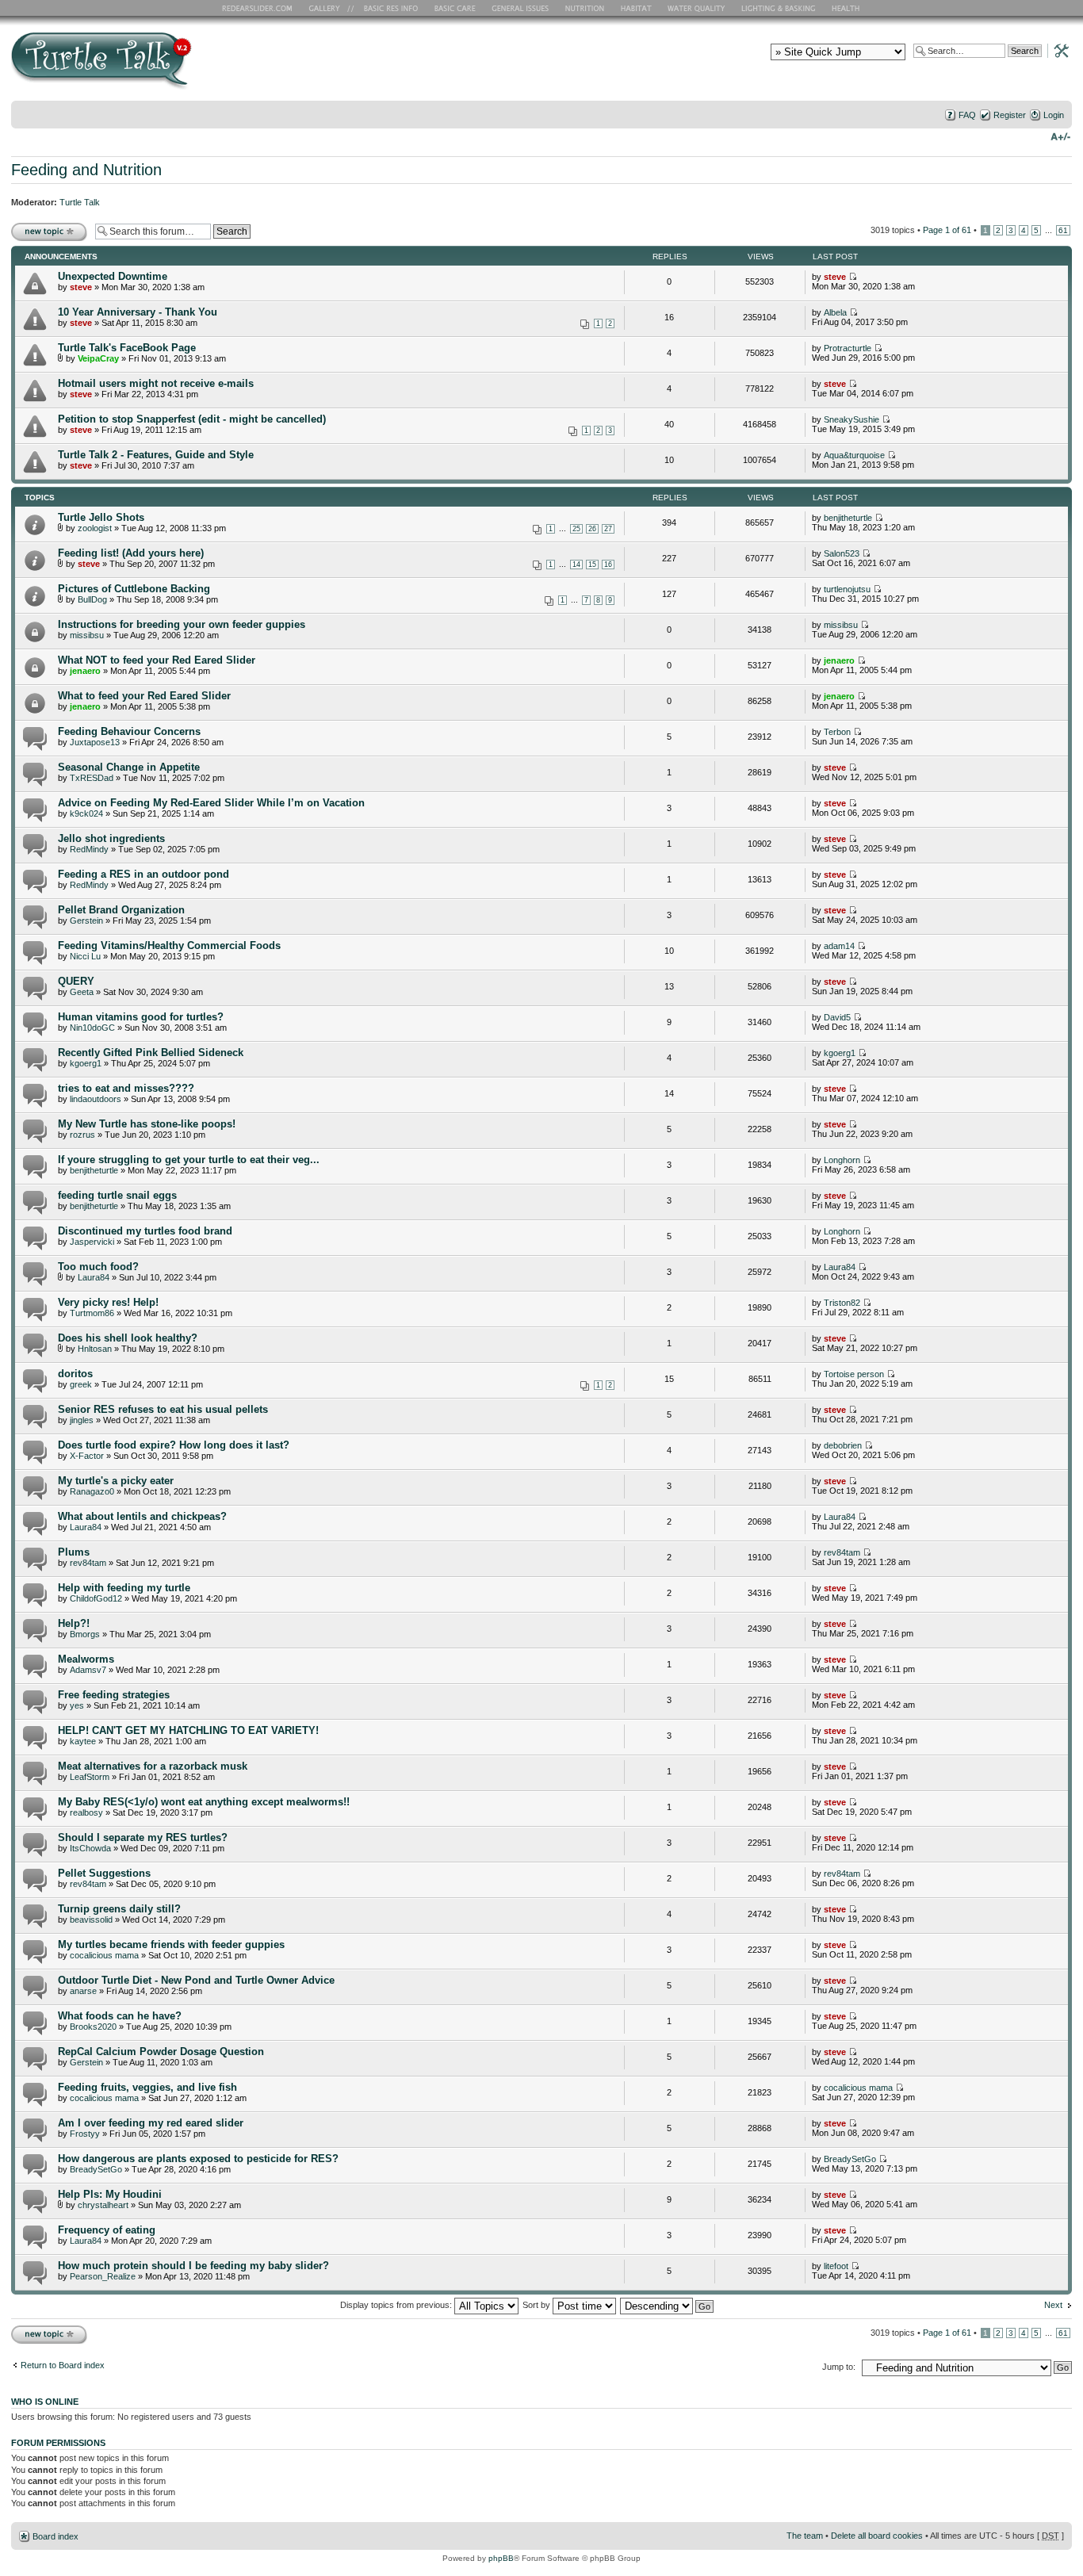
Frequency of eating (107, 2230)
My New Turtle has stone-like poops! (147, 1124)
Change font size (1060, 136)
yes (77, 1705)
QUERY (76, 981)
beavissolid (91, 1920)
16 (608, 565)
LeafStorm (90, 1777)
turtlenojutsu (847, 589)
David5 (837, 1017)
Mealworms (86, 1659)
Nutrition (587, 8)
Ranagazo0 (92, 1491)
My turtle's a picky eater (116, 1481)
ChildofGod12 (96, 1598)
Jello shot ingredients (111, 838)
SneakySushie (851, 419)
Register (1010, 115)
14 (576, 565)
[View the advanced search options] (1057, 50)
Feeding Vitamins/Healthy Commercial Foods (169, 945)
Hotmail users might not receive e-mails (156, 383)
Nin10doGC (92, 1028)
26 (592, 529)
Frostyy (85, 2134)
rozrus (82, 1135)
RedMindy (89, 849)
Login (1054, 115)
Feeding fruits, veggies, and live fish (147, 2087)
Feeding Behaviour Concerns (129, 731)
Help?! (74, 1623)
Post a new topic (43, 226)
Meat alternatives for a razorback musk (153, 1766)
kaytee (83, 1741)
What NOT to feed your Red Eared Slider (157, 660)
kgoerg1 (86, 1063)
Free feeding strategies (114, 1695)
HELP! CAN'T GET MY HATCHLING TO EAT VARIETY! (188, 1730)
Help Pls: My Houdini (110, 2194)
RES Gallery (329, 8)
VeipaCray (98, 358)
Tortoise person (854, 1374)
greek (81, 1384)
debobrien (843, 1445)
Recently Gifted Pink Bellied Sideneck (151, 1053)
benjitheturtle (848, 518)
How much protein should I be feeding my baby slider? (193, 2266)
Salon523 (842, 553)
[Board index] (215, 66)
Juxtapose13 (95, 742)
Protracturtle (848, 348)
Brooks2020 (93, 2027)
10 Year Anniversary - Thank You (138, 312)
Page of (947, 230)
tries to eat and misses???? (126, 1088)
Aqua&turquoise (854, 455)
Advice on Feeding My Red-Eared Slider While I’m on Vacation (211, 803)
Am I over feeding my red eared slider (151, 2123)
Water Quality (696, 8)
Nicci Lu (85, 956)
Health (847, 8)
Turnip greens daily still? (119, 1909)
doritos (75, 1374)
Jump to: (839, 2367)
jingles (82, 1420)
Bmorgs (85, 1634)
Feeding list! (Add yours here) (131, 553)
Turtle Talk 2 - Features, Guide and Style (156, 455)
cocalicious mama (104, 1955)
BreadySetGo (96, 2169)
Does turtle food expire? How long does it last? (174, 1445)
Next (1053, 2305)
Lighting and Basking (779, 8)
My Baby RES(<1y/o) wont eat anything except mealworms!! (204, 1802)
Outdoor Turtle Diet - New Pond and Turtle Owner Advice (196, 1980)
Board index (55, 2536)
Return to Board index (63, 2365)
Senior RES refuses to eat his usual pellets (163, 1409)
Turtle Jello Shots (101, 517)
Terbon (837, 732)
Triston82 (842, 1303)
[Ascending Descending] (668, 2305)
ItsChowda (90, 1848)
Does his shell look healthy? (128, 1338)
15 (592, 565)
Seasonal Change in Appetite (129, 767)
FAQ (967, 115)
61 (1063, 230)
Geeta (82, 992)
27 (608, 529)
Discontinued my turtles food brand (145, 1231)
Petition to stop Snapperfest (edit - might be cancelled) (192, 419)
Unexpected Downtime (113, 276)
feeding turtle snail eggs (117, 1195)
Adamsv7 (88, 1670)
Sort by (538, 2305)
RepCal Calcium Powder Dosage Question (161, 2052)
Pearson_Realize (103, 2276)
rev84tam (88, 1563)
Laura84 (94, 1277)
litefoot (836, 2266)
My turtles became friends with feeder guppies (171, 1944)
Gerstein (86, 921)
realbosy (86, 1812)
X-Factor (87, 1456)
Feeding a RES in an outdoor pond (144, 874)
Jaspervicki (92, 1242)
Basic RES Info (387, 8)
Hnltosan (95, 1349)
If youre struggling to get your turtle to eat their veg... (189, 1160)
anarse (83, 1991)
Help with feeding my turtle (124, 1588)
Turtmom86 (92, 1313)
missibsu (87, 635)
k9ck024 (86, 813)
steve (81, 287)
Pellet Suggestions (104, 1873)
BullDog (92, 599)
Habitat (637, 8)
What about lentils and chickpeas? (142, 1516)
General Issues (522, 8)
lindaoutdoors (96, 1099)
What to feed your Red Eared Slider (144, 696)
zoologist (95, 528)
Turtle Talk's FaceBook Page (127, 348)
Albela (835, 312)
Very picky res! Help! (108, 1302)
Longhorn (842, 1160)
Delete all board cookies (877, 2536)
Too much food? (98, 1267)
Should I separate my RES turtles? (143, 1837)
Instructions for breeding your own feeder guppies (182, 624)
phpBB (501, 2558)
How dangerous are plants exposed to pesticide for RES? (198, 2159)
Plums (74, 1552)
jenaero (85, 671)
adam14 (839, 946)
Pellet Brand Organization (121, 910)
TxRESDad (92, 778)
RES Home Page (260, 8)
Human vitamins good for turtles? (141, 1017)
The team (805, 2536)
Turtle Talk (80, 202)
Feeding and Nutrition (86, 170)
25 (576, 529)
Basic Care (454, 8)
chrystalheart (103, 2205)
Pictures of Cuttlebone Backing (134, 589)
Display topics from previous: (397, 2305)
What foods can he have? (120, 2016)
